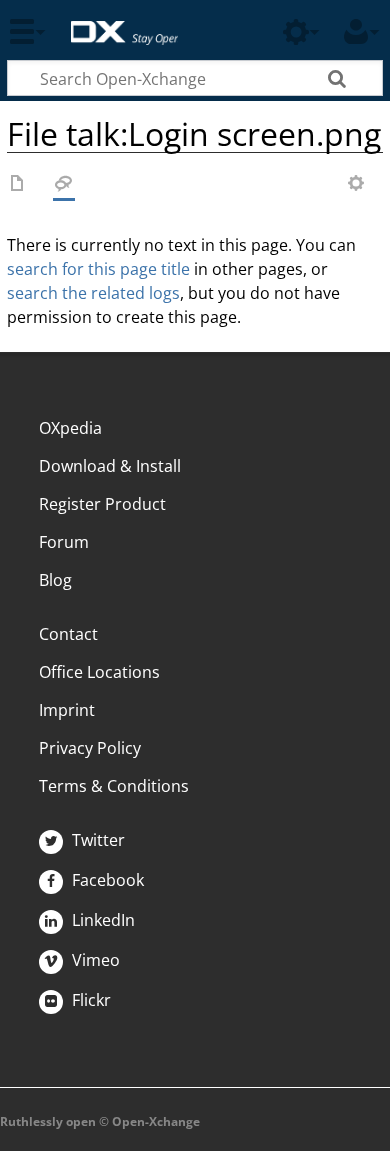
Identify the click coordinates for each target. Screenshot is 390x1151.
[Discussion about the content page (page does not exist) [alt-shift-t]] (64, 185)
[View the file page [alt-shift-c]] (18, 185)
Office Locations (99, 672)
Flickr (89, 1000)
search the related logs (93, 293)
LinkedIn (101, 920)
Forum (64, 542)
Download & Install (110, 466)
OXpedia (70, 428)
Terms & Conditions (114, 786)
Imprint (67, 710)
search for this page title (98, 269)
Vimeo (94, 960)
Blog (55, 580)
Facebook (106, 880)
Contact (68, 634)
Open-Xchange (116, 22)
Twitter (96, 840)
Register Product (102, 504)
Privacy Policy (90, 748)
